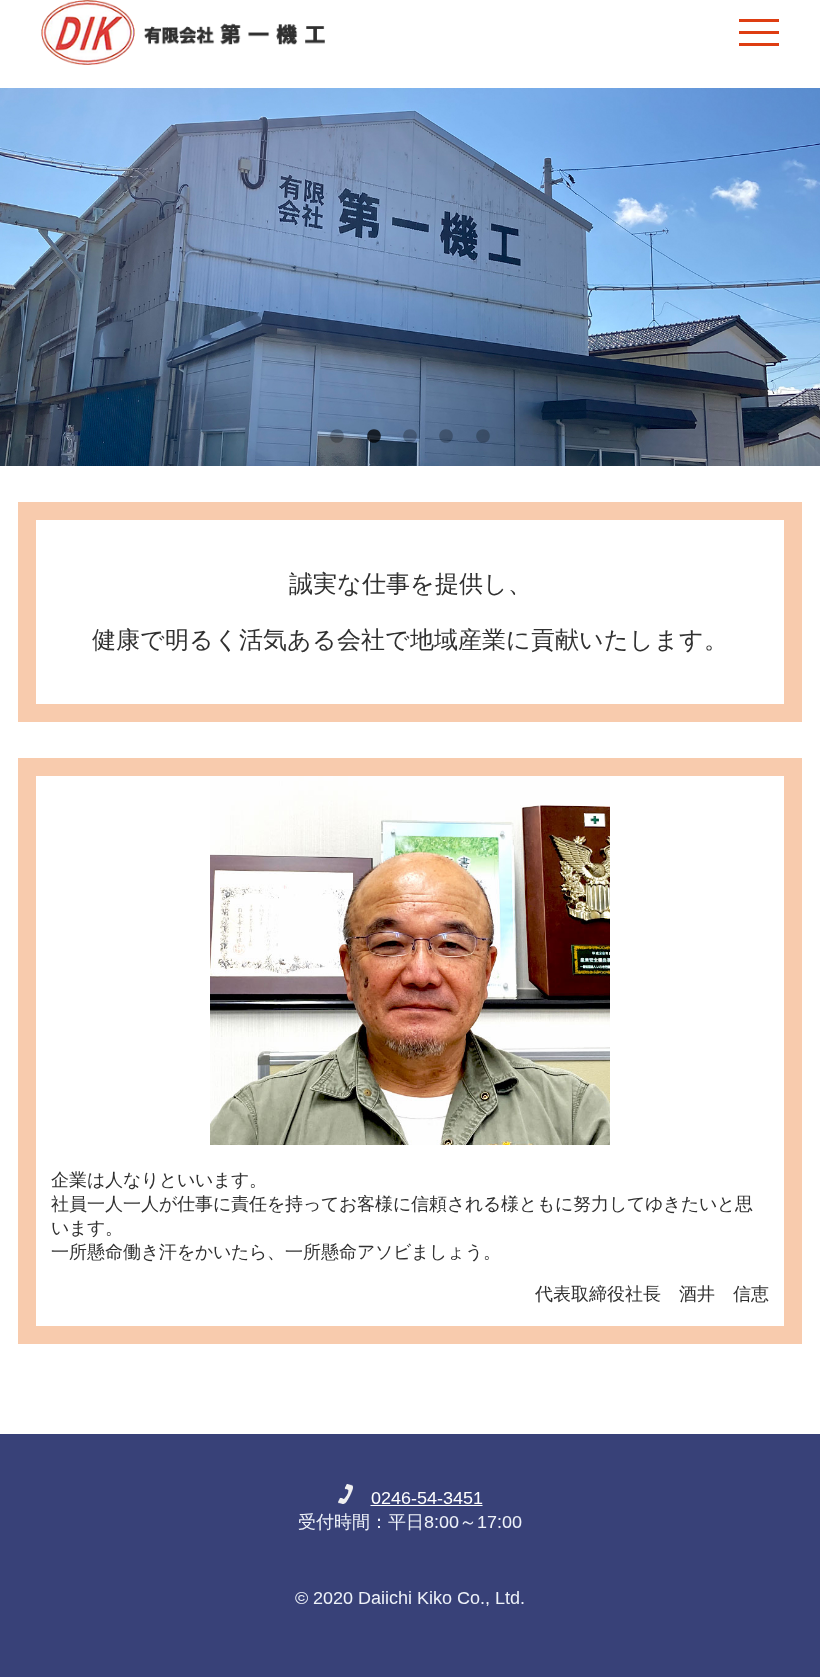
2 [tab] (374, 437)
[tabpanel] (410, 277)
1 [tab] (337, 437)
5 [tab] (483, 437)
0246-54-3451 (427, 1498)
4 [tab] (446, 437)
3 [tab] (410, 437)
